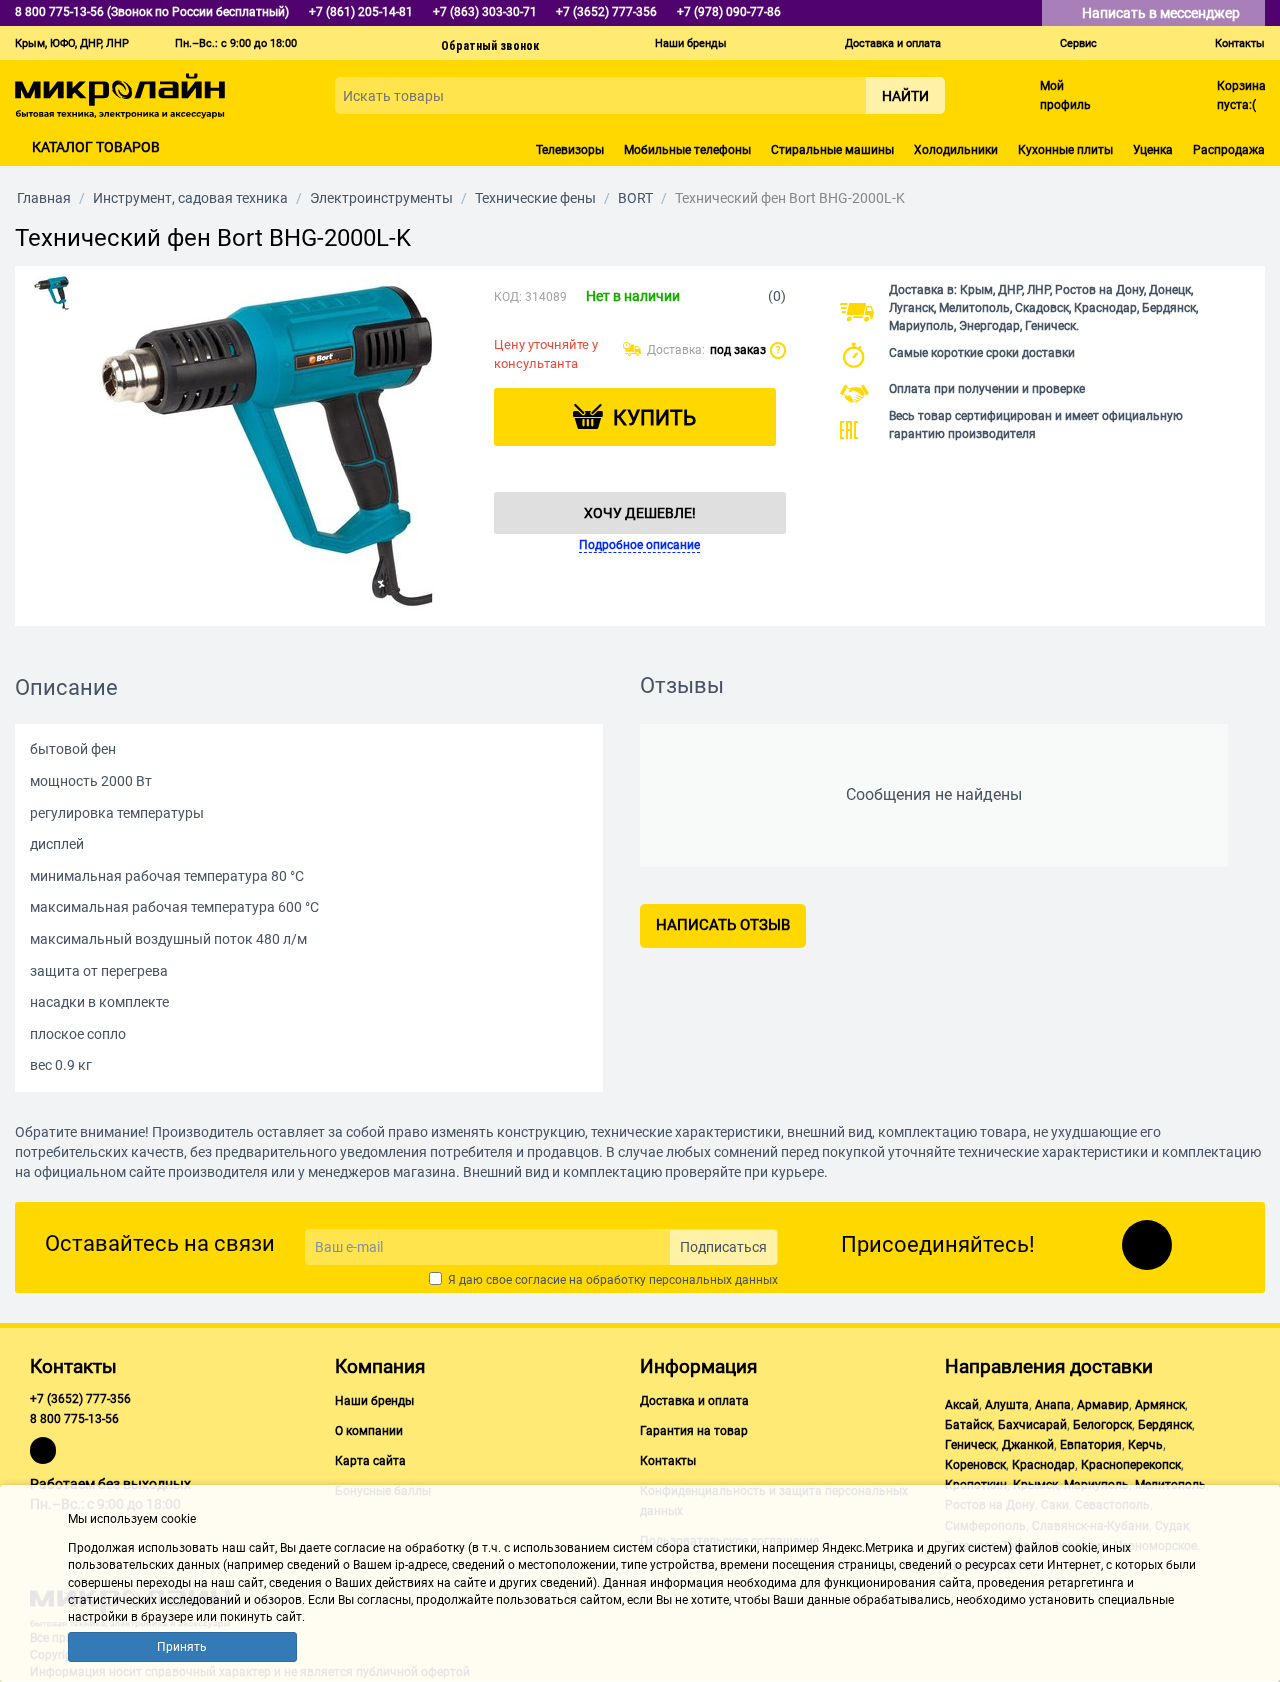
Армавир (1103, 1405)
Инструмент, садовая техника (190, 198)
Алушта (1007, 1405)
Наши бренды (691, 43)
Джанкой (1028, 1445)
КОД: (508, 297)
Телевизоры (570, 150)
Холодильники (956, 150)
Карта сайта (370, 1461)
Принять (182, 1647)
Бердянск (1165, 1425)
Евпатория (1091, 1445)
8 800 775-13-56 (74, 1419)
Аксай (962, 1405)
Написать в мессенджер (1162, 13)
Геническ (970, 1445)
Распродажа (1229, 150)
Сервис (1078, 43)
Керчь (1145, 1445)
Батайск (968, 1425)
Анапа (1053, 1405)
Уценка (1153, 150)
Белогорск (1102, 1425)
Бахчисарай (1032, 1425)
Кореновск (975, 1465)
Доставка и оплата (893, 43)
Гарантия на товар (694, 1431)
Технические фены (535, 198)
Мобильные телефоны (687, 150)
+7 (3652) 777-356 (80, 1399)
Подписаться (723, 1247)
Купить (654, 418)
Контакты (1240, 43)
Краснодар (1043, 1465)
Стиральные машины (832, 150)
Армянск (1160, 1405)
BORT (635, 198)
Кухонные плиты (1065, 150)
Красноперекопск (1131, 1465)
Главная (44, 198)
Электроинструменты (381, 198)
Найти (905, 96)
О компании (369, 1431)
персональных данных (713, 1280)
